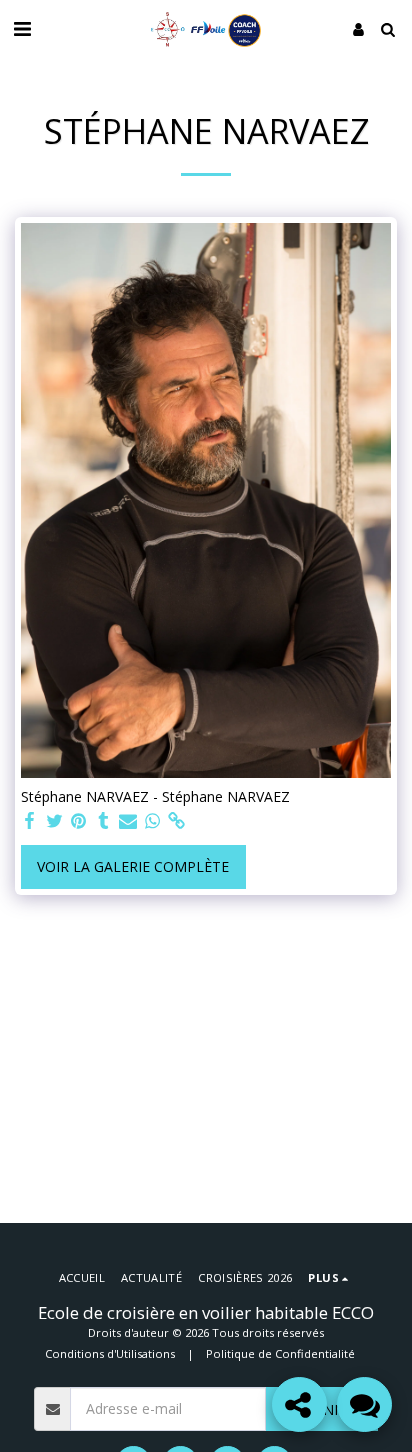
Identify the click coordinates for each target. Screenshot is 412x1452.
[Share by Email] (128, 821)
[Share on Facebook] (30, 821)
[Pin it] (79, 821)
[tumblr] (104, 821)
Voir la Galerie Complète (133, 866)
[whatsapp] (153, 821)
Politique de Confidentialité (280, 1353)
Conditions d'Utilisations (110, 1353)
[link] (177, 821)
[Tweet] (55, 821)
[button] (22, 28)
